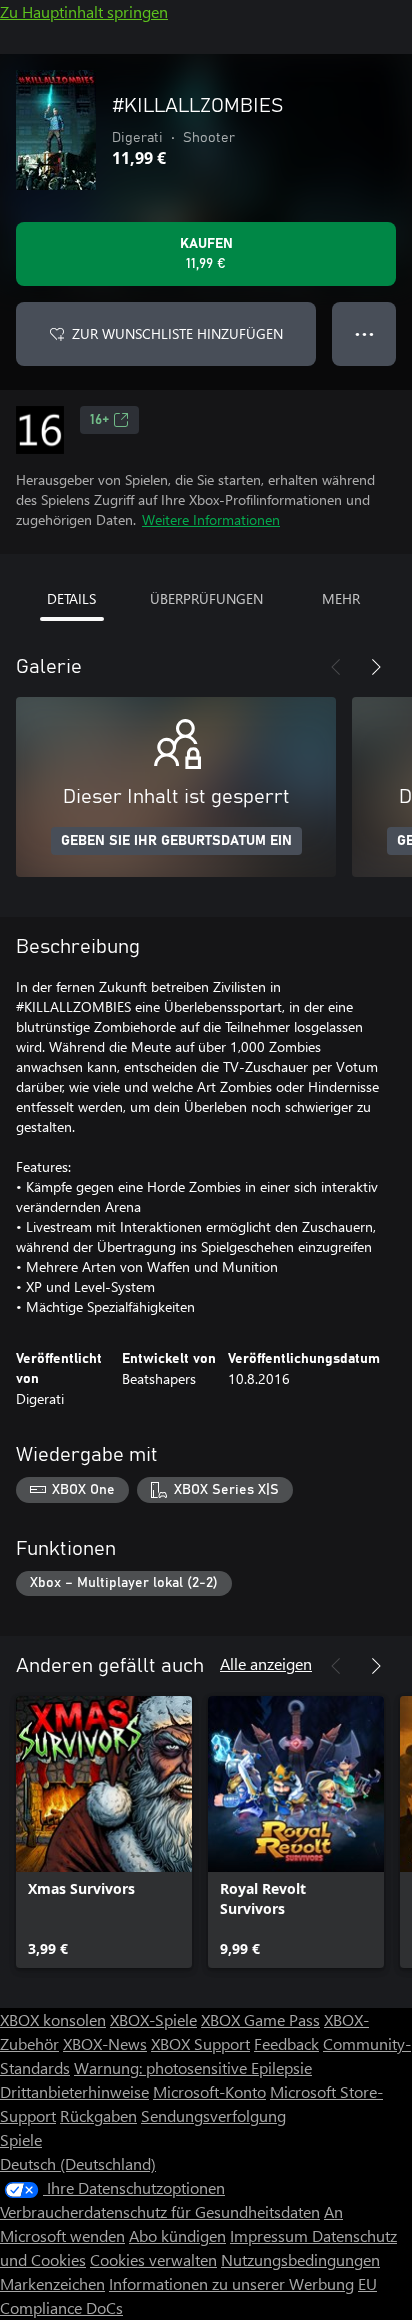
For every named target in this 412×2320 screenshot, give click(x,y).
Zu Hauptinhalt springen (84, 11)
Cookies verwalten (153, 2259)
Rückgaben (98, 2115)
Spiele (21, 2139)
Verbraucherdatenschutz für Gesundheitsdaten (160, 2211)
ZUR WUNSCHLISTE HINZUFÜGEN (177, 333)
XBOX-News (105, 2043)
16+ (99, 420)
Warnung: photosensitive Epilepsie (193, 2067)
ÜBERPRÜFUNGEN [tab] (206, 598)
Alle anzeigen (266, 1663)
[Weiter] (376, 667)
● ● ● (364, 333)
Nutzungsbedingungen (300, 2259)
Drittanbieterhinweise (74, 2091)
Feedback (286, 2043)
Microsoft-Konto (209, 2091)
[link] (104, 1832)
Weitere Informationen (211, 519)
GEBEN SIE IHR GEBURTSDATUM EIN (176, 841)
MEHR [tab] (341, 598)
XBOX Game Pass (260, 2019)
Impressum (271, 2235)
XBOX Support (200, 2043)
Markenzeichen (52, 2283)
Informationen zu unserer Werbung (231, 2283)
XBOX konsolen (53, 2019)
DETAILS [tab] (71, 598)
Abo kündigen (177, 2235)
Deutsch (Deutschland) (78, 2163)
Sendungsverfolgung (213, 2115)
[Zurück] (336, 667)
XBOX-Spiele (153, 2019)
